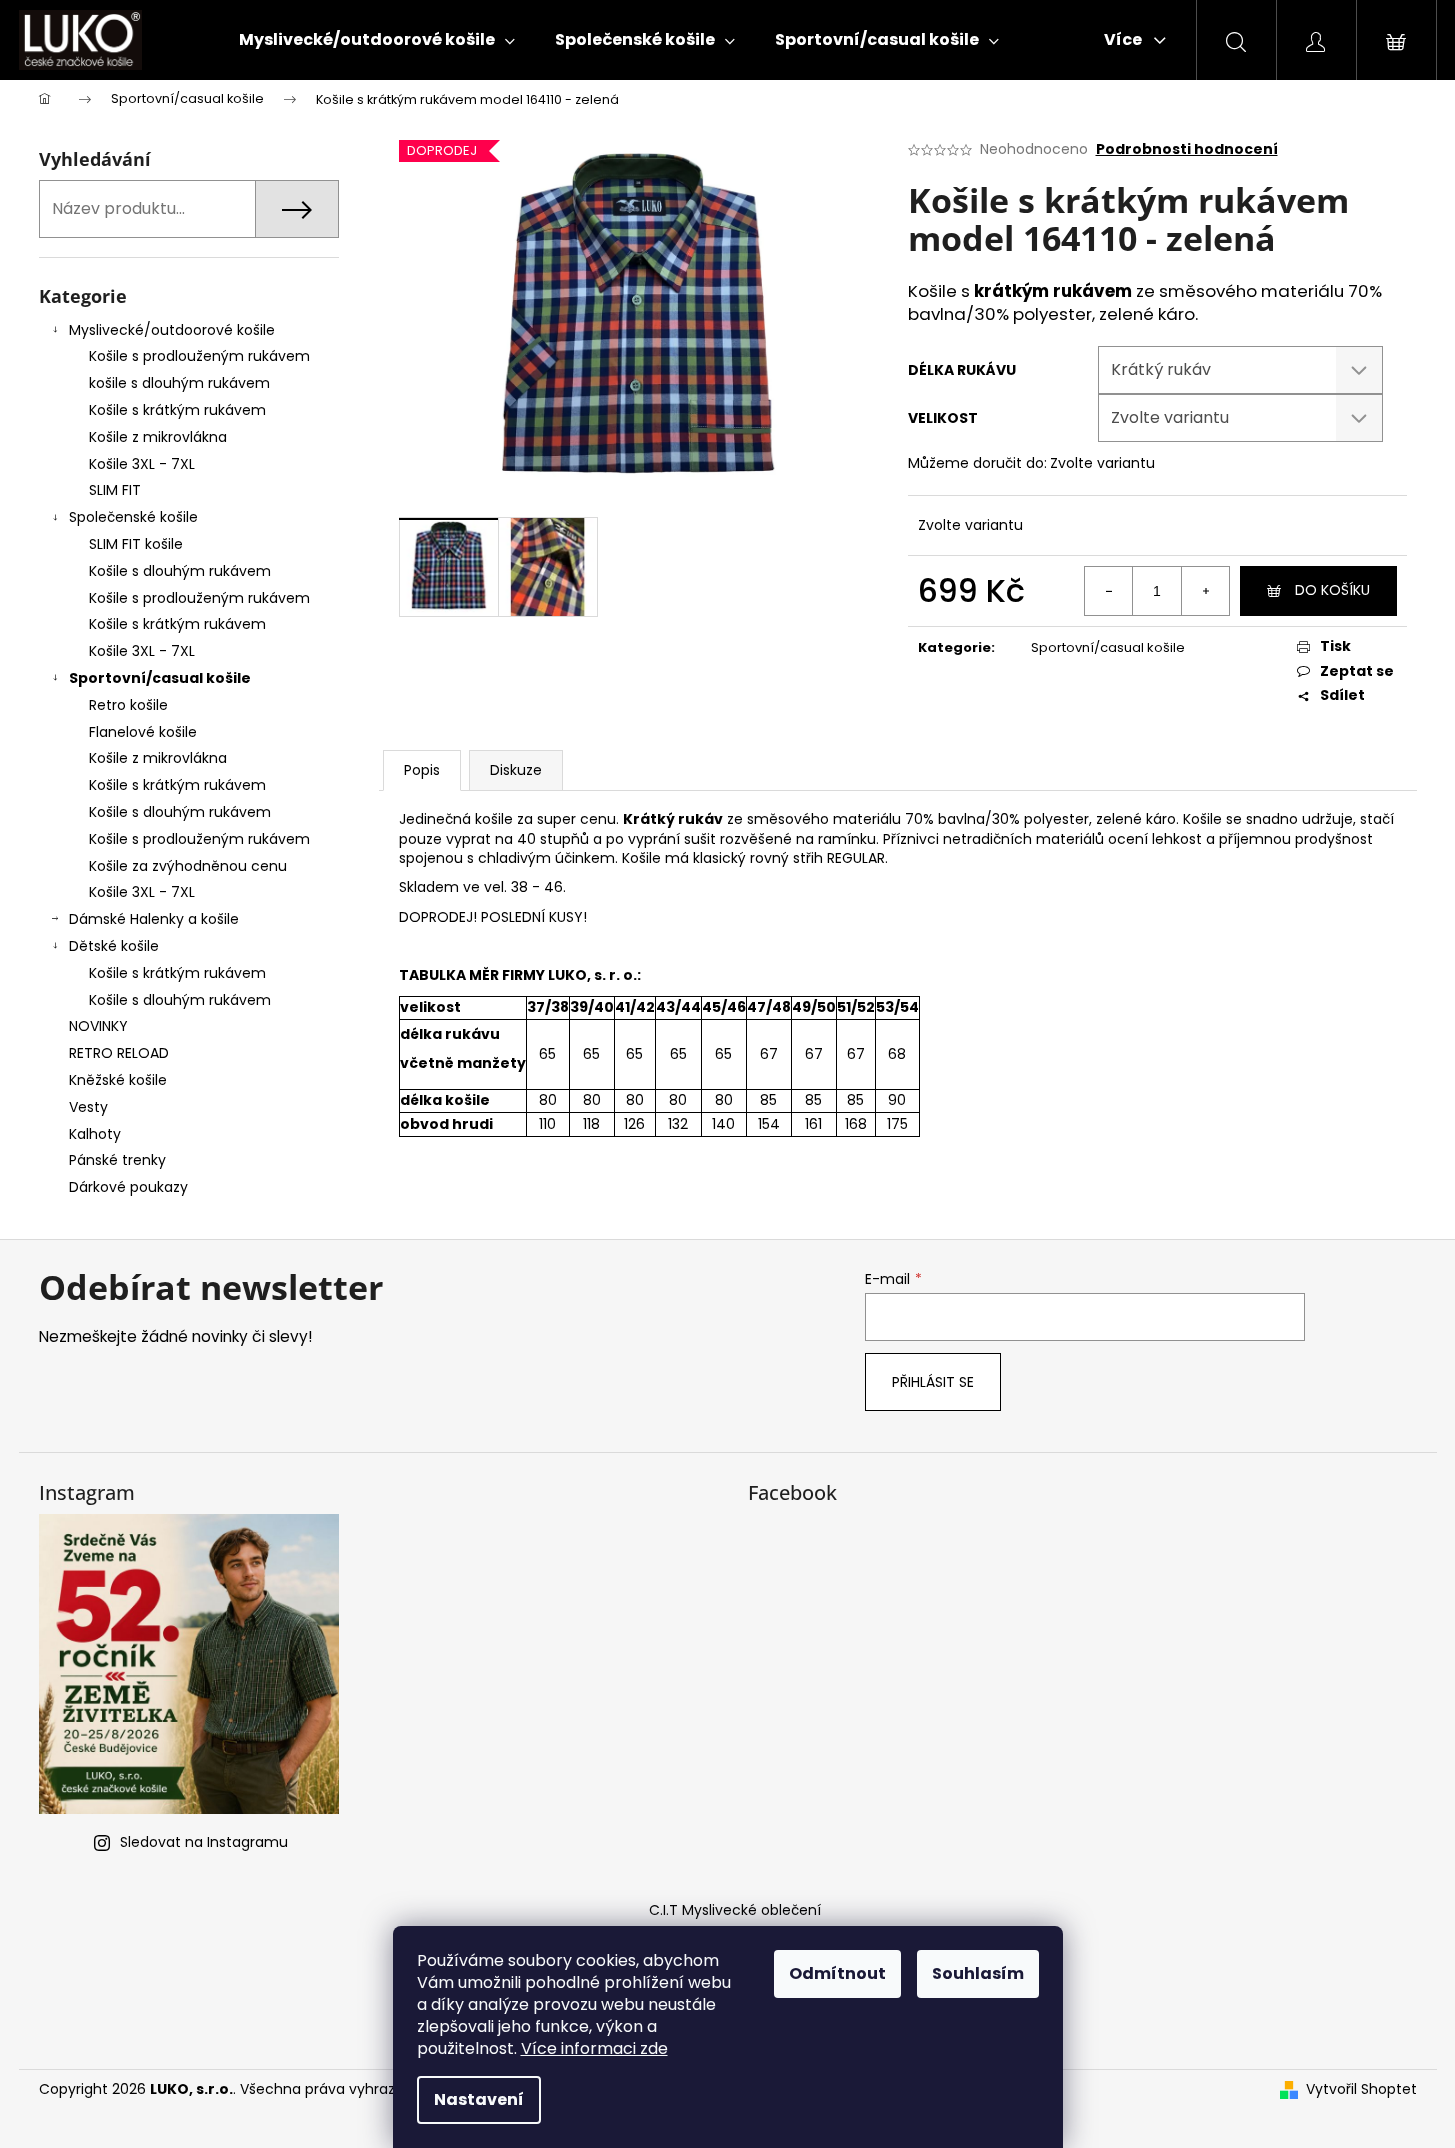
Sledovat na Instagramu (204, 1842)
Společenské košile (133, 517)
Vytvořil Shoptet (1361, 2089)
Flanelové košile (143, 732)
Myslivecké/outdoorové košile (172, 330)
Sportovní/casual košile (160, 678)
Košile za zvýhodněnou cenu (188, 866)
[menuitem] (377, 40)
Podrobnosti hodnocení (1187, 149)
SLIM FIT (115, 490)
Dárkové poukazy (128, 1187)
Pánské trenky (117, 1160)
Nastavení (479, 2099)
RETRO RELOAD (119, 1053)
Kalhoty (95, 1134)
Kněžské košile (118, 1080)
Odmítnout (837, 1973)
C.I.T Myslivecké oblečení (735, 1910)
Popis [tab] (422, 770)
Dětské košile (114, 946)
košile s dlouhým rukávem (179, 383)
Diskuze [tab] (516, 770)
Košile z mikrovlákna (158, 437)
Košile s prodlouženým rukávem (199, 356)
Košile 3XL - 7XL (142, 464)
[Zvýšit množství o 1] (1205, 591)
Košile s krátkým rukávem (177, 410)
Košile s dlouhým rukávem (180, 571)
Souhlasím (978, 1973)
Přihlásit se (933, 1382)
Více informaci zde (594, 2048)
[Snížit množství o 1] (1109, 591)
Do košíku (1332, 590)
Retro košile (128, 705)
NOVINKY (98, 1026)
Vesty (88, 1107)
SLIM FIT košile (136, 544)
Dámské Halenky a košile (154, 919)
